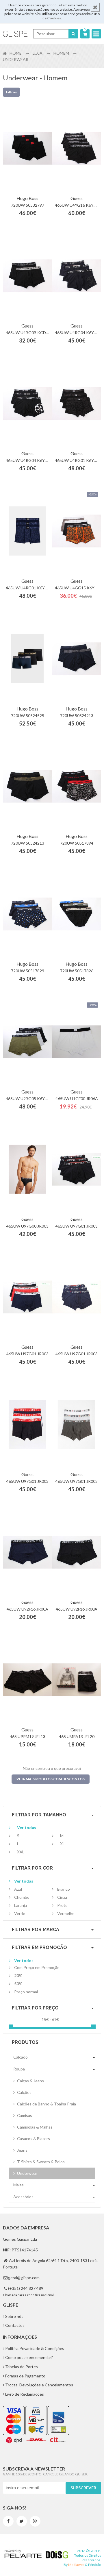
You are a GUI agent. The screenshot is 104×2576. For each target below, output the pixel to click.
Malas (18, 2185)
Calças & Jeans (30, 2081)
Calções (24, 2092)
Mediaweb (76, 2565)
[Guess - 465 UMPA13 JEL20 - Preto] (77, 1680)
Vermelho (66, 1913)
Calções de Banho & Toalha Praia (46, 2104)
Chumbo (22, 1897)
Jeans (22, 2150)
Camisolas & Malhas (34, 2127)
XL (62, 1844)
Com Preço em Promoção (37, 1967)
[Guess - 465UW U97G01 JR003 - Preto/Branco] (77, 1425)
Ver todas (27, 1828)
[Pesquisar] (73, 34)
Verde (20, 1913)
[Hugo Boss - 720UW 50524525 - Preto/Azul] (27, 659)
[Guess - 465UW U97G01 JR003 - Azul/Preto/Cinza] (27, 1425)
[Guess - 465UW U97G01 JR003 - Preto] (77, 1169)
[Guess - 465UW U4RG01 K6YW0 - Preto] (77, 404)
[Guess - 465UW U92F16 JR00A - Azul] (27, 1552)
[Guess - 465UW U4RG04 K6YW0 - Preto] (27, 404)
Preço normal (26, 1992)
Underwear (27, 2173)
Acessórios (23, 2197)
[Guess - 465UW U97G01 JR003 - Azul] (77, 1297)
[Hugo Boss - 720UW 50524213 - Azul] (77, 659)
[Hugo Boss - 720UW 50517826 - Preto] (77, 914)
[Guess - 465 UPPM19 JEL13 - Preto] (27, 1680)
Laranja (21, 1905)
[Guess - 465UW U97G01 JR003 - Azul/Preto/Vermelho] (27, 1297)
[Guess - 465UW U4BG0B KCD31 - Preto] (27, 276)
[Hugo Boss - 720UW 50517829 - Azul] (27, 914)
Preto (62, 1905)
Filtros (11, 92)
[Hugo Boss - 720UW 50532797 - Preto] (27, 148)
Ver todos (24, 1960)
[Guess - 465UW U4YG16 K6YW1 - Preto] (77, 148)
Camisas (24, 2115)
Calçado (21, 2057)
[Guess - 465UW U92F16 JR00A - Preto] (77, 1552)
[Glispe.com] (15, 34)
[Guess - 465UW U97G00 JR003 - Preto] (27, 1169)
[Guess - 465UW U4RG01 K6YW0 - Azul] (27, 531)
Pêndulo (95, 2565)
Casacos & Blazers (33, 2139)
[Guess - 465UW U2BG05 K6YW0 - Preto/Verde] (27, 1042)
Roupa (19, 2069)
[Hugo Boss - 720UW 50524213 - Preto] (27, 786)
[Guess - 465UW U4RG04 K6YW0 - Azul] (77, 276)
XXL (21, 1852)
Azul (18, 1889)
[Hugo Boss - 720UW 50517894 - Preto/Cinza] (77, 786)
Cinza (62, 1897)
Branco (64, 1889)
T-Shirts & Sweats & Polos (40, 2162)
